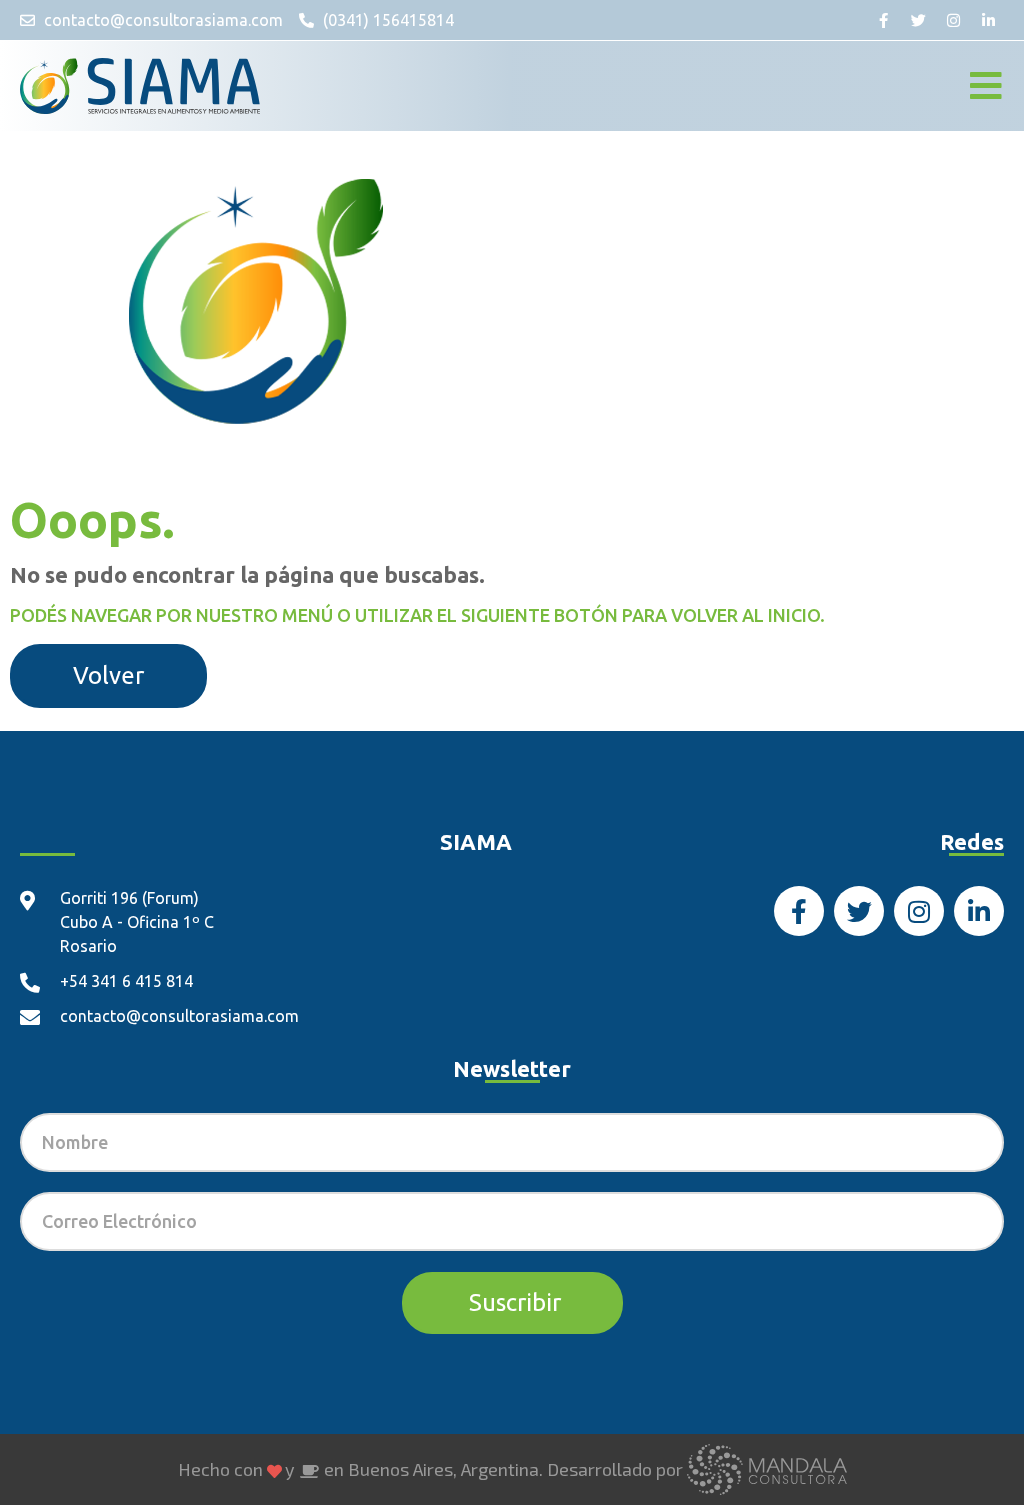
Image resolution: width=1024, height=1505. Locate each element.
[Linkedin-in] (989, 20)
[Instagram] (954, 20)
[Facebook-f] (884, 20)
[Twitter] (919, 20)
